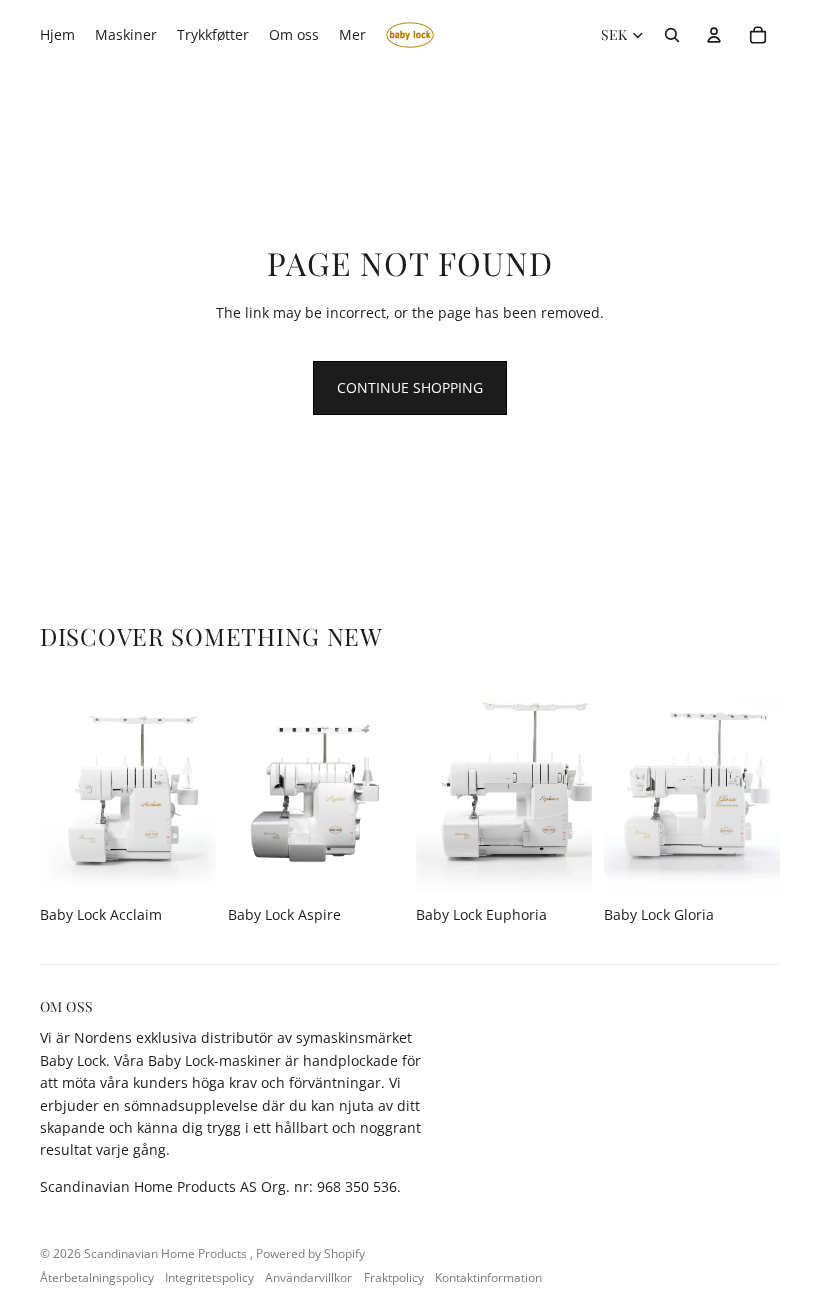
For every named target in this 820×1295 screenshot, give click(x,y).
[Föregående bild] (55, 786)
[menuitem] (352, 35)
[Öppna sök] (672, 35)
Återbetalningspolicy (97, 1277)
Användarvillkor (308, 1277)
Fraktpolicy (394, 1277)
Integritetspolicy (209, 1277)
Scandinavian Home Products (167, 1253)
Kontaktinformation (488, 1277)
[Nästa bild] (200, 786)
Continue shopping (410, 387)
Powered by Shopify (310, 1253)
